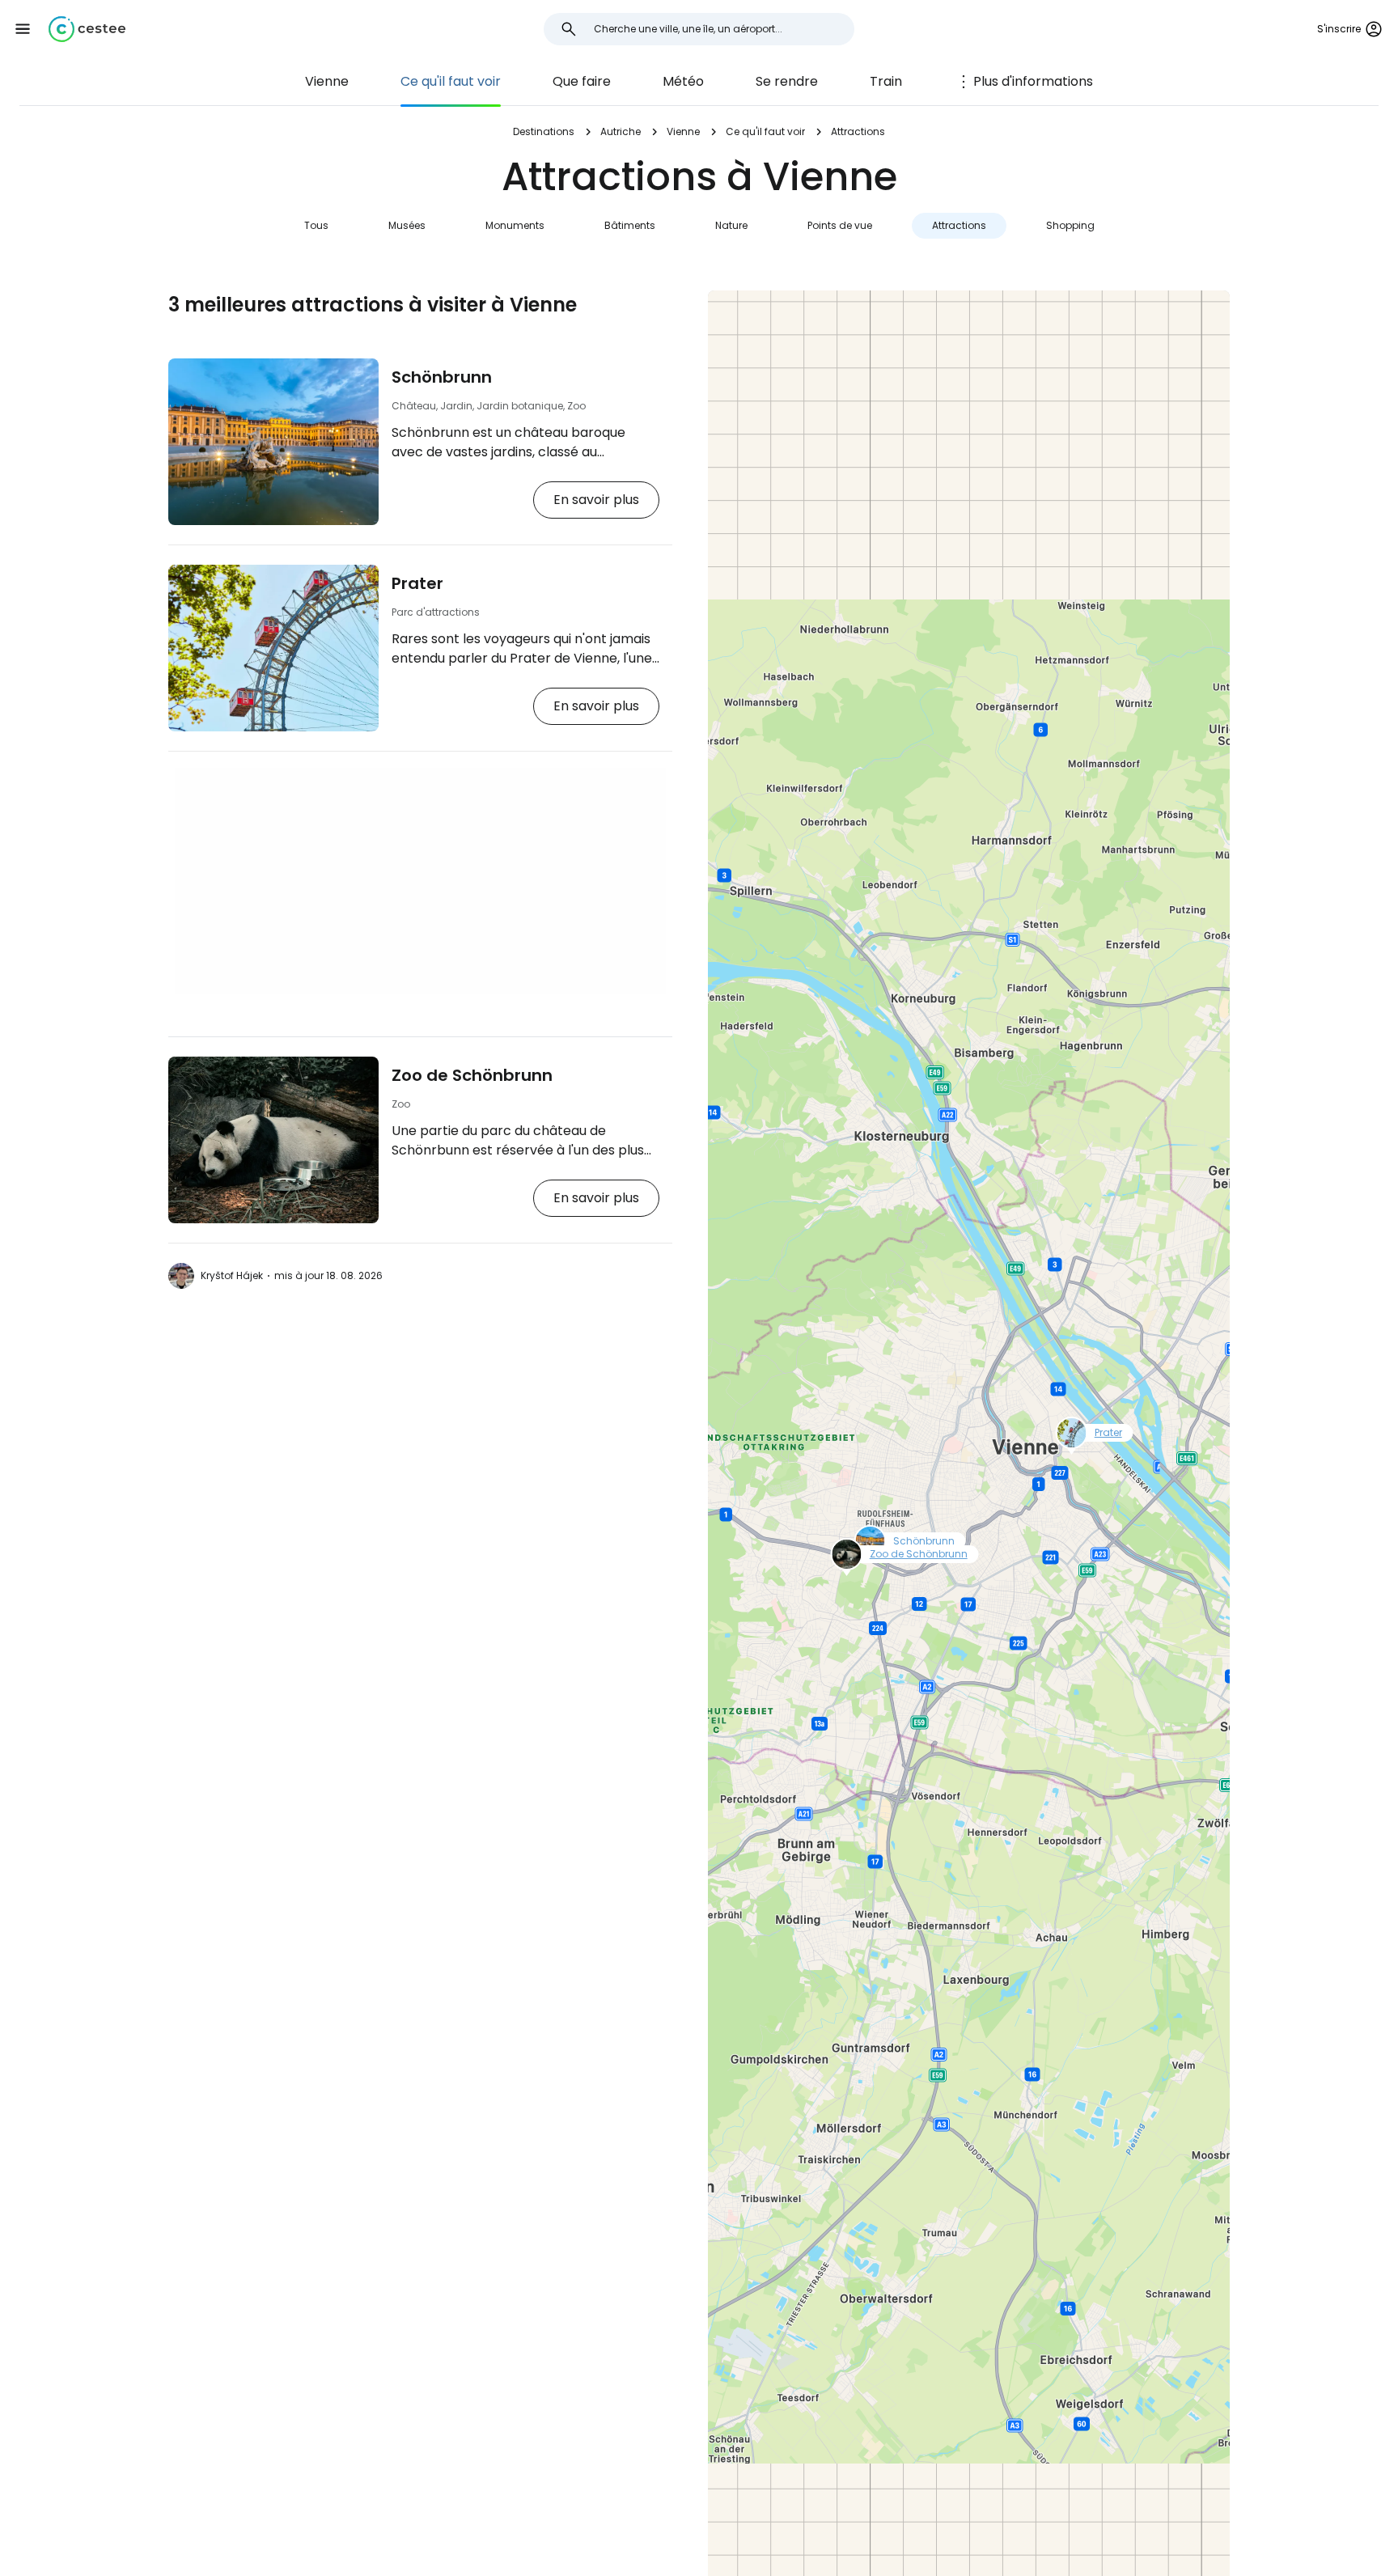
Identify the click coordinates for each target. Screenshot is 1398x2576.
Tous (316, 225)
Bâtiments (630, 225)
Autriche (621, 131)
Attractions (959, 225)
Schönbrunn (442, 377)
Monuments (515, 225)
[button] (23, 29)
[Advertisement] (420, 881)
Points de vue (840, 225)
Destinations (544, 131)
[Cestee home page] (87, 29)
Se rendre (787, 81)
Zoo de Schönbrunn (472, 1075)
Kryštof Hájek (232, 1275)
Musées (407, 225)
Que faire (582, 81)
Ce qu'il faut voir (451, 81)
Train (886, 81)
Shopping (1070, 225)
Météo (683, 81)
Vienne (327, 81)
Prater (417, 583)
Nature (731, 225)
